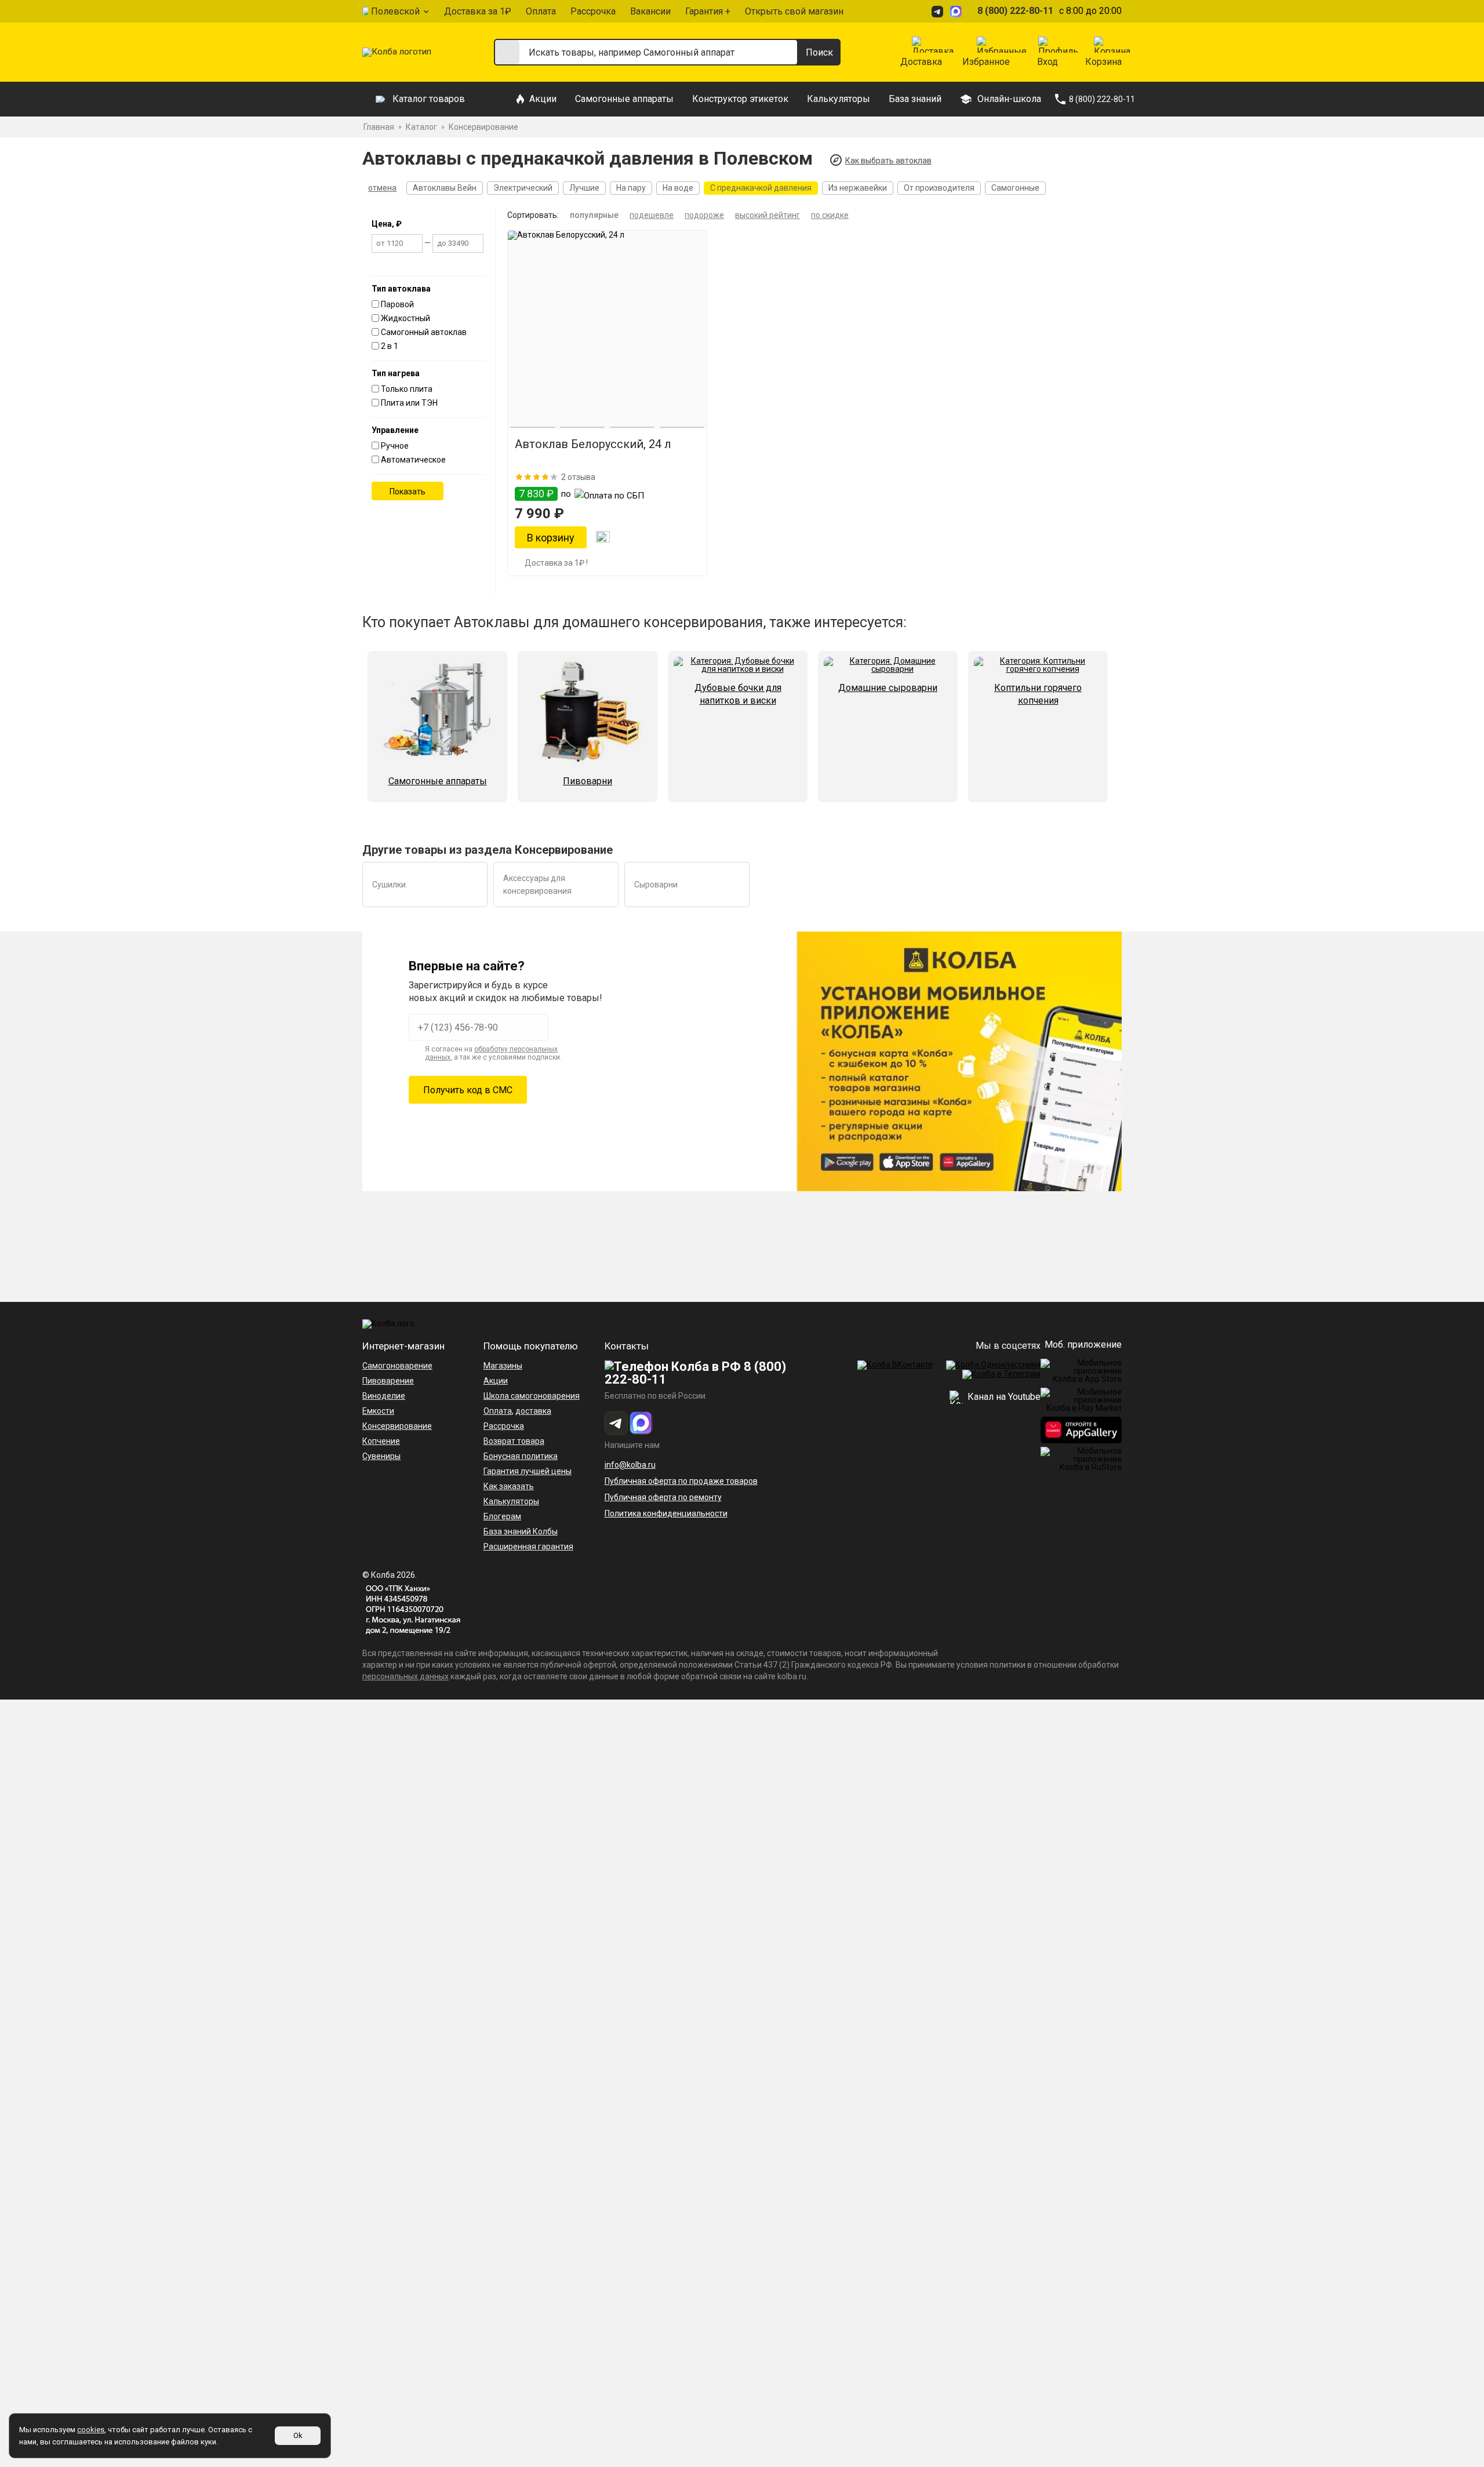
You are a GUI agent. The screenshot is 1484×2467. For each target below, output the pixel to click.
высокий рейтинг (768, 215)
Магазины (503, 1366)
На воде (678, 188)
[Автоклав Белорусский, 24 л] (607, 330)
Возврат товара (514, 1441)
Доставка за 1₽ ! (556, 563)
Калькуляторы (839, 99)
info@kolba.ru (630, 1465)
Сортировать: (533, 215)
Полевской (395, 11)
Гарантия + (708, 11)
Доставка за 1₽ (478, 11)
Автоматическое (413, 460)
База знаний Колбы (521, 1531)
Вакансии (650, 11)
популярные (594, 215)
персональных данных (405, 1676)
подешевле (652, 215)
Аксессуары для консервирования (537, 885)
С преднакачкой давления (761, 188)
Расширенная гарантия (528, 1547)
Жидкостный (405, 318)
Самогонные (1015, 188)
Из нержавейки (858, 188)
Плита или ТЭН (409, 403)
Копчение (381, 1441)
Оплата (541, 11)
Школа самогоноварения (532, 1396)
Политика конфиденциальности (666, 1513)
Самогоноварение (397, 1366)
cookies (91, 2430)
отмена (382, 188)
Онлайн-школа (1009, 99)
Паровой (397, 304)
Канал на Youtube (1003, 1397)
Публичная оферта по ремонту (663, 1497)
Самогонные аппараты (624, 99)
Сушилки (389, 885)
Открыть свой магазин (794, 11)
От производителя (939, 188)
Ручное (395, 446)
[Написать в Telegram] (939, 11)
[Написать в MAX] (958, 11)
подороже (704, 215)
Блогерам (502, 1516)
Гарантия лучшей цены (528, 1471)
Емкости (378, 1411)
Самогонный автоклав (424, 332)
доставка (533, 1411)
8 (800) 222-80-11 (1015, 11)
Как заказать (509, 1486)
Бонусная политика (521, 1456)
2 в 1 (390, 346)
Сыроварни (656, 885)
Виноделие (384, 1396)
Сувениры (381, 1456)
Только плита (407, 389)
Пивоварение (388, 1381)
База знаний (915, 99)
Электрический (523, 188)
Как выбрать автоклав (888, 161)
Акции (543, 99)
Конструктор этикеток (740, 99)
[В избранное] (603, 538)
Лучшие (584, 188)
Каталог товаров (429, 99)
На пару (631, 188)
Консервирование (397, 1426)
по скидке (830, 215)
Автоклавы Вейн (445, 188)
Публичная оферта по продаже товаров (681, 1481)
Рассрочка (593, 11)
